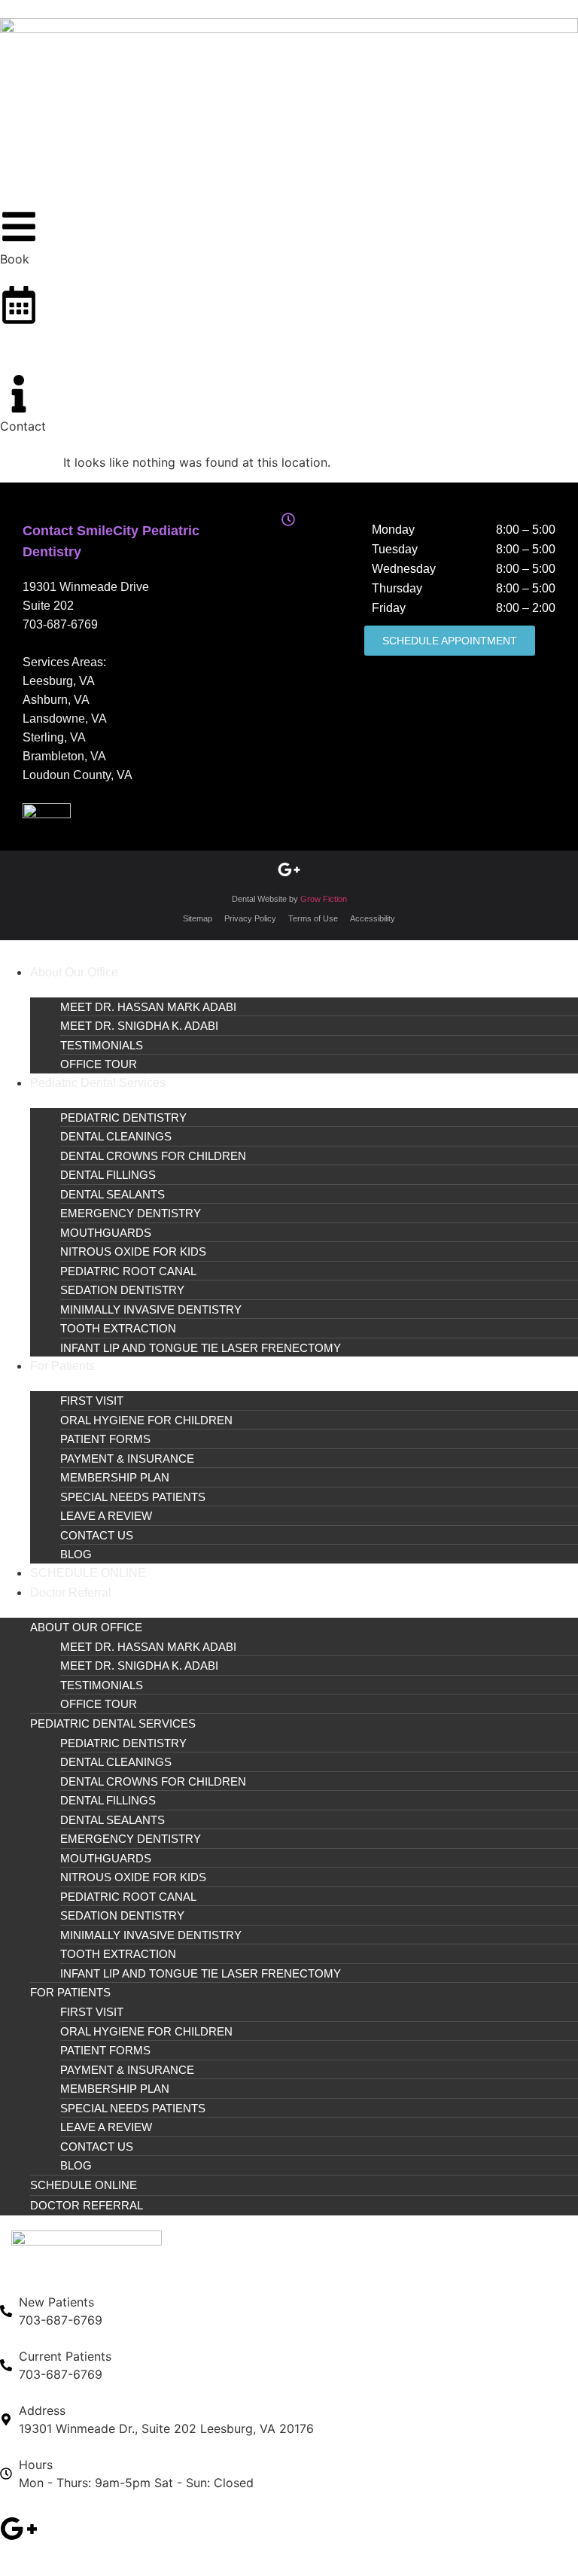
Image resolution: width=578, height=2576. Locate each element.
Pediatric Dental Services (98, 1083)
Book (15, 337)
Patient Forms (105, 1439)
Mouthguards (106, 1233)
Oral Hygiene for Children (146, 1420)
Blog (76, 1554)
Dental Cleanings (116, 1136)
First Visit (92, 1401)
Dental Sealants (113, 1194)
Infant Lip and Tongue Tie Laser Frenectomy (201, 1348)
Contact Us (97, 1535)
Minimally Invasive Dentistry (151, 1309)
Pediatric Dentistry (123, 1117)
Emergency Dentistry (131, 1213)
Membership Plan (115, 1477)
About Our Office (74, 972)
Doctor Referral (71, 1592)
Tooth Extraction (118, 1328)
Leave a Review (106, 1516)
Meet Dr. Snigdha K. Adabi (139, 1026)
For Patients (62, 1366)
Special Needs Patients (133, 1497)
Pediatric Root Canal (128, 1271)
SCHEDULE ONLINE (88, 1573)
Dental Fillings (108, 1175)
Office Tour (99, 1064)
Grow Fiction (324, 899)
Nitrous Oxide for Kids (133, 1251)
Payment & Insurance (127, 1459)
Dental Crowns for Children (153, 1156)
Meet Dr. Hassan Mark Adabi (148, 1007)
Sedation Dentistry (122, 1290)
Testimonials (102, 1045)
